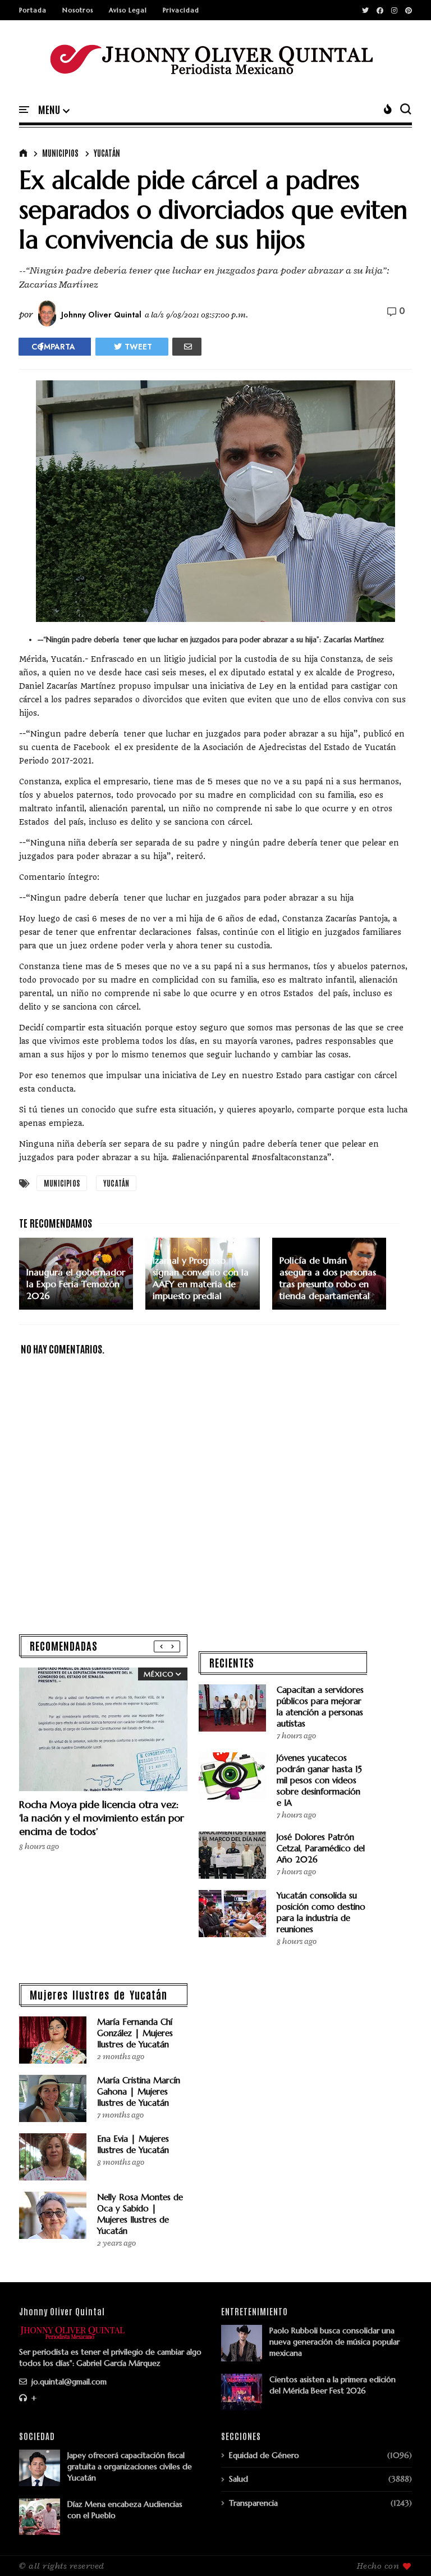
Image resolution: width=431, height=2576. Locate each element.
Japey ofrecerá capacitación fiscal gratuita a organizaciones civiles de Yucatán (130, 2466)
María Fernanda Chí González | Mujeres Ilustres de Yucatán (135, 2033)
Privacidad (181, 10)
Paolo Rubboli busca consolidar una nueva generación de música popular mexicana (334, 2342)
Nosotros (78, 10)
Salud (239, 2479)
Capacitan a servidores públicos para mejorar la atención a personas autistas (320, 1707)
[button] (54, 110)
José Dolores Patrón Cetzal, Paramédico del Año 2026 (321, 1848)
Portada (33, 10)
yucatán (107, 153)
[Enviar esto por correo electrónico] (187, 347)
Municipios (60, 153)
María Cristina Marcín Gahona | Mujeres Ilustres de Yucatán (139, 2091)
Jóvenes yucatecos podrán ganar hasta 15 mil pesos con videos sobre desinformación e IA (319, 1780)
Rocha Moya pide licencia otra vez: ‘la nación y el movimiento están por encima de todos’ (102, 1818)
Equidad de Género (264, 2455)
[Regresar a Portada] (403, 2549)
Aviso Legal (128, 10)
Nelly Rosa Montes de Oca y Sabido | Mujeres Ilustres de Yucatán (140, 2214)
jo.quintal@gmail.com (68, 2382)
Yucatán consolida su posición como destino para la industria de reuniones (321, 1912)
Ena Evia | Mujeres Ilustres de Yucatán (133, 2144)
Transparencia (253, 2503)
